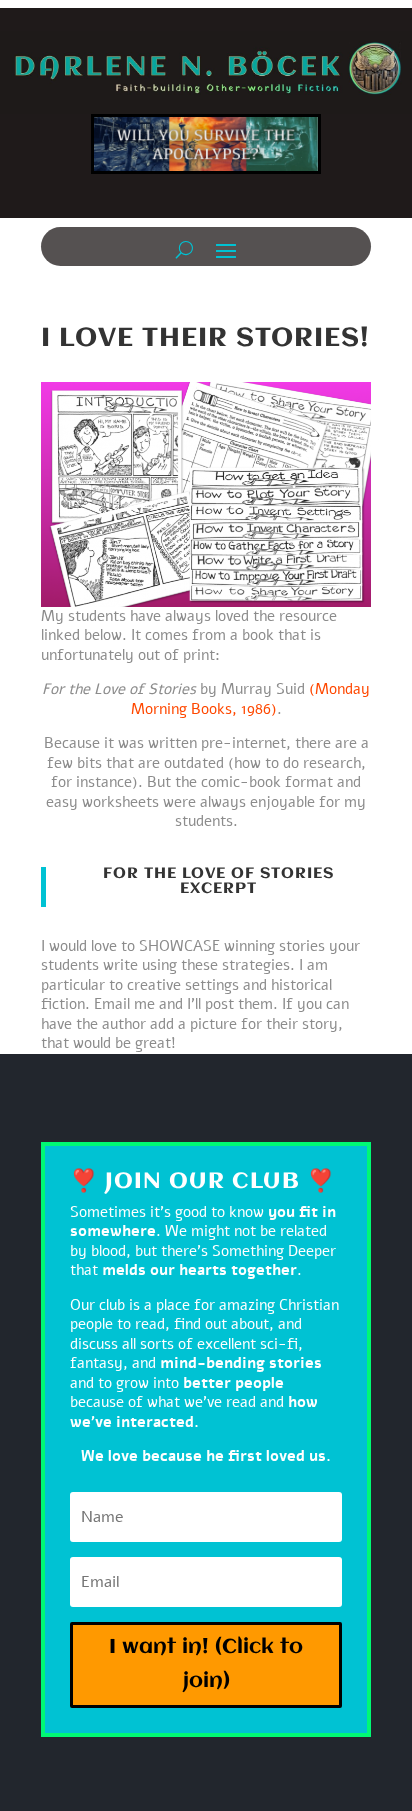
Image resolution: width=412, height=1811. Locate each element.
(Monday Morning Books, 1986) (251, 699)
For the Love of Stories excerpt (218, 881)
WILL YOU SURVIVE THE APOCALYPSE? (206, 151)
